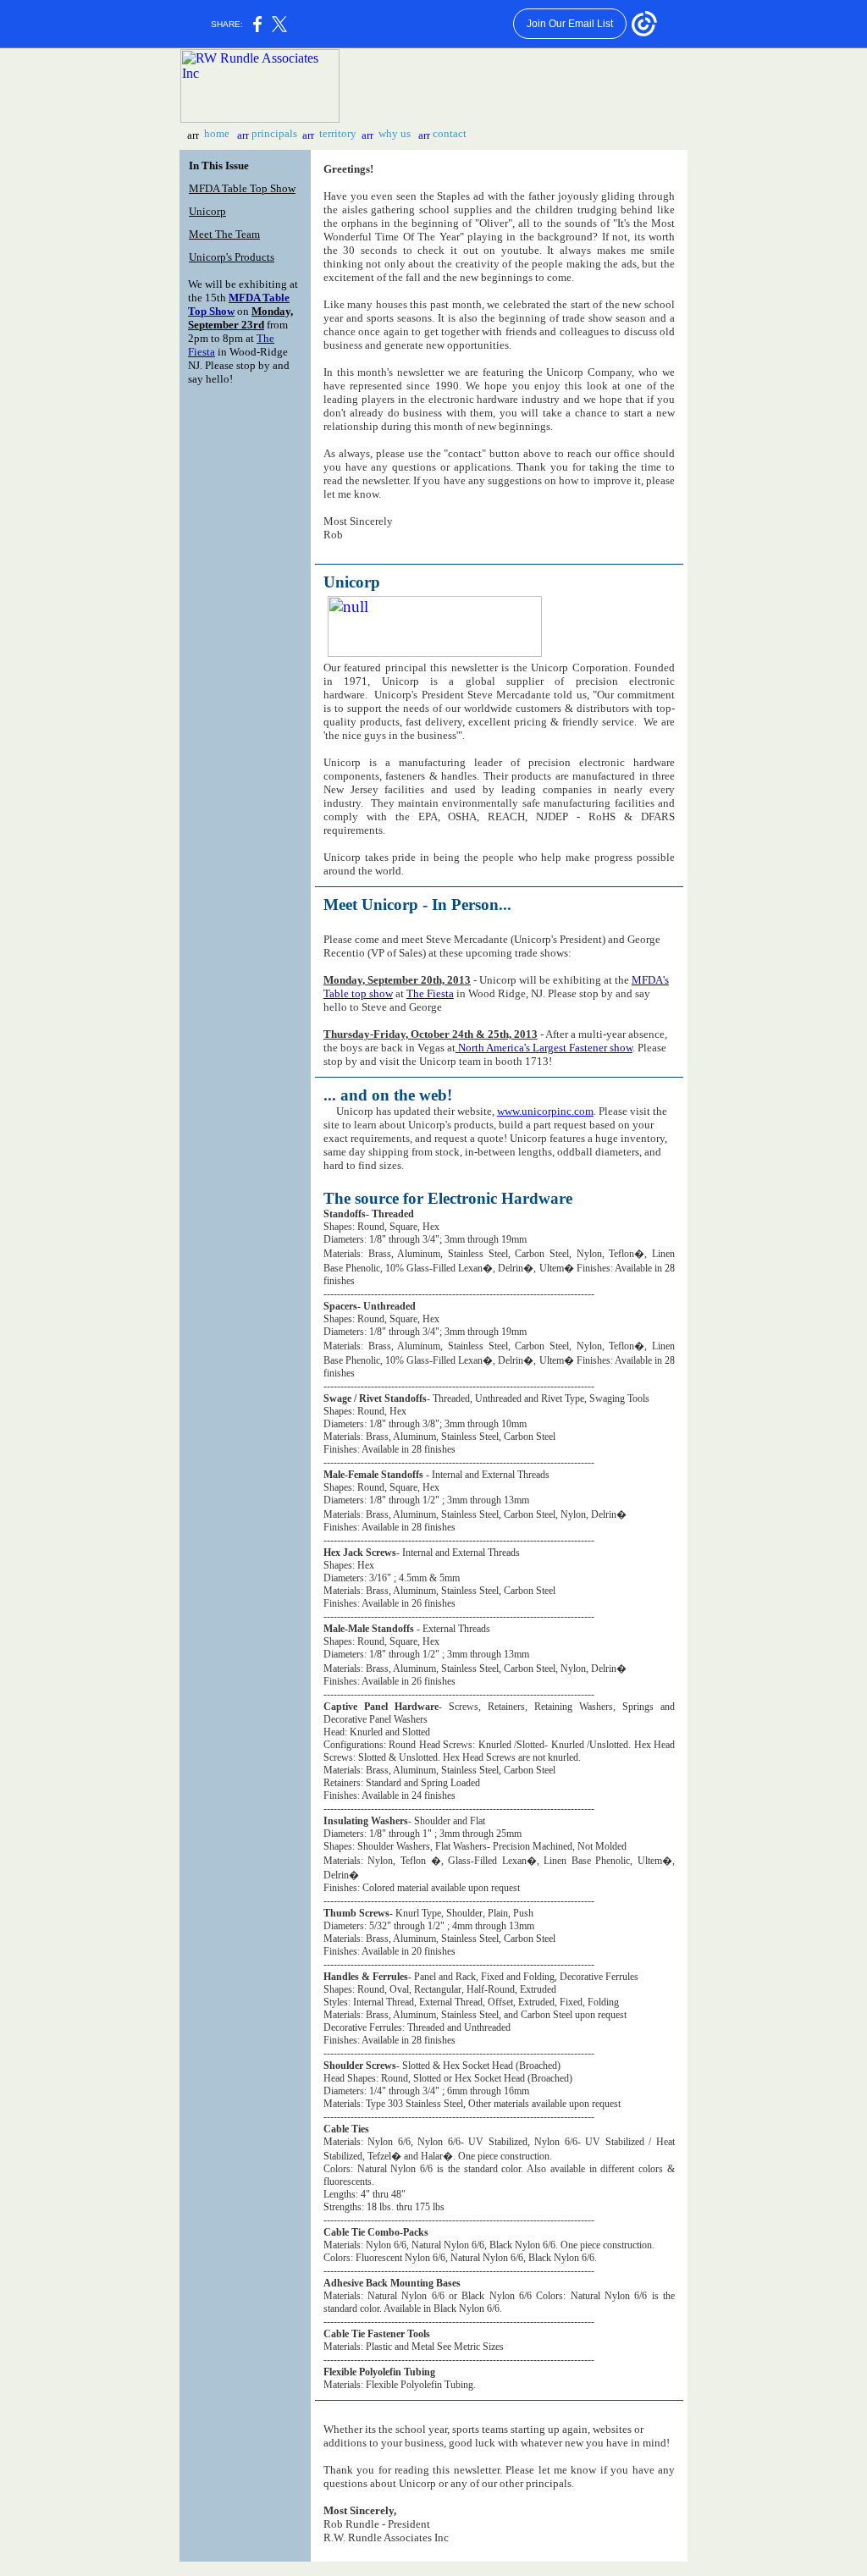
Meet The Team (224, 234)
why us (395, 133)
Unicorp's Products (232, 257)
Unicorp (207, 211)
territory (338, 133)
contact (450, 133)
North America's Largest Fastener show (544, 1048)
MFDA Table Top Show (242, 188)
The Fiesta (430, 993)
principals (274, 133)
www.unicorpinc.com (545, 1111)
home (217, 133)
